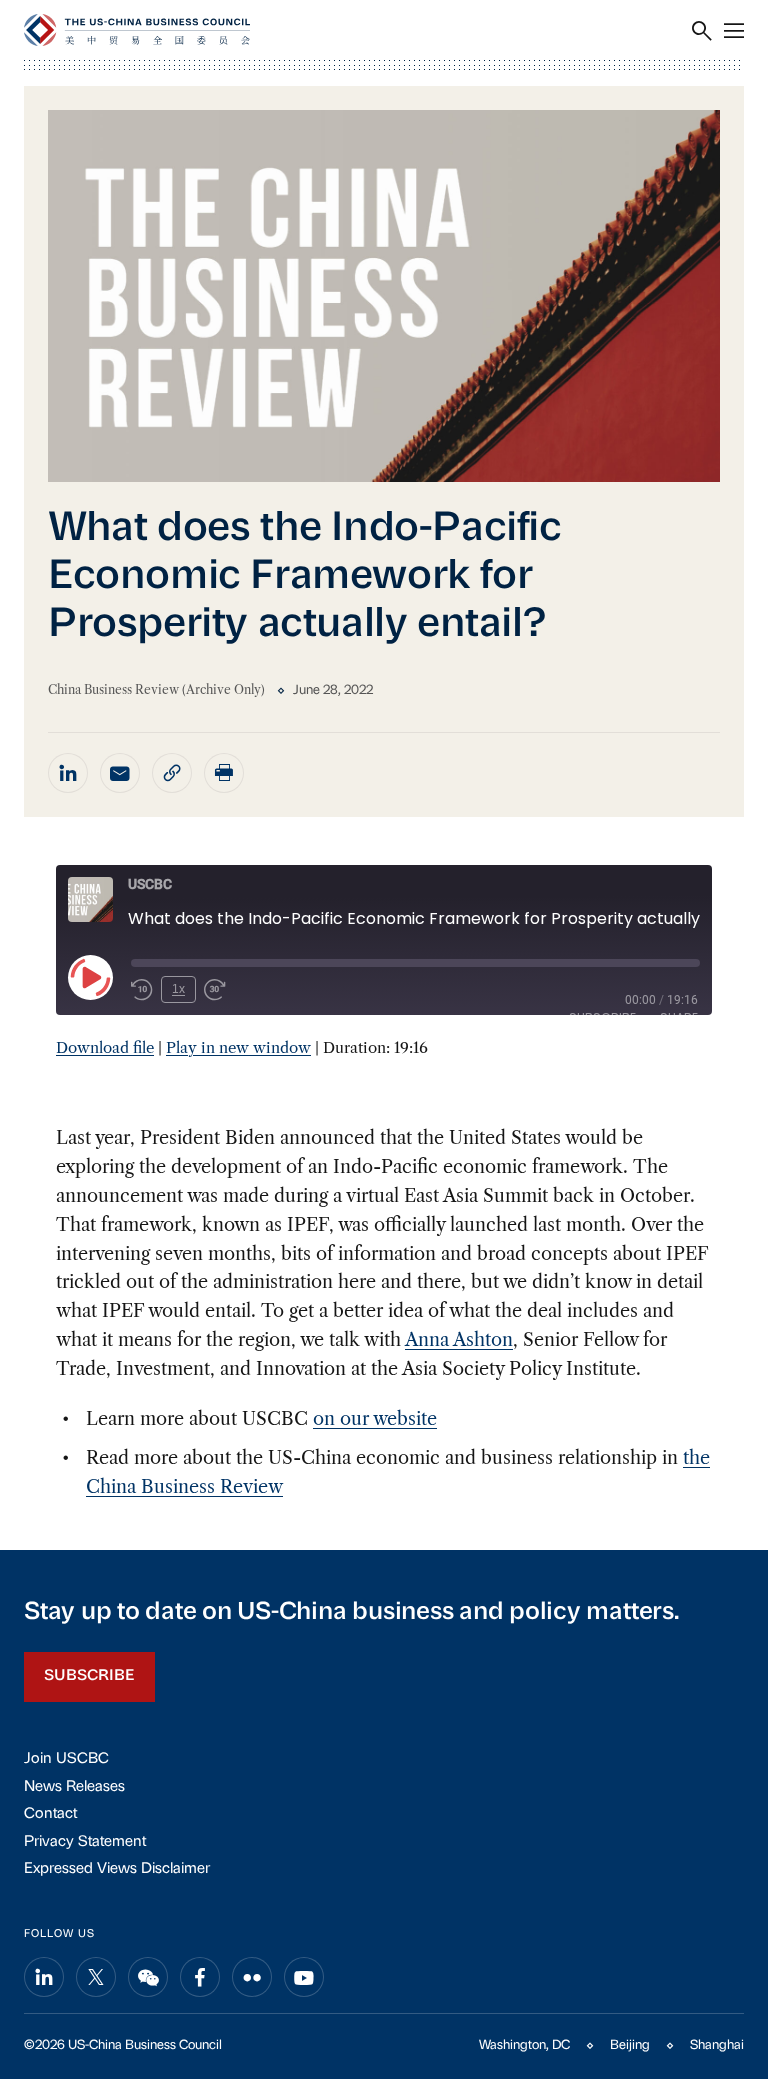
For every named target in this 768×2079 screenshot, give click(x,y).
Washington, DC (524, 2045)
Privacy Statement (85, 1842)
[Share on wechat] (148, 1977)
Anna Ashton (459, 1340)
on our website (375, 1419)
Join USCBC (66, 1759)
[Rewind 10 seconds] (142, 990)
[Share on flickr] (252, 1977)
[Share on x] (96, 1977)
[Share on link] (172, 773)
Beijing (630, 2045)
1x (178, 989)
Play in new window (238, 1047)
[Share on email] (120, 773)
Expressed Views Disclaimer (117, 1869)
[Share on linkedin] (68, 773)
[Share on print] (224, 773)
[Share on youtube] (304, 1977)
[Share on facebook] (200, 1977)
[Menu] (734, 31)
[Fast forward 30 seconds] (215, 990)
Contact (50, 1814)
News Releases (74, 1787)
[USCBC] (137, 30)
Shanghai (717, 2045)
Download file (105, 1047)
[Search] (702, 31)
